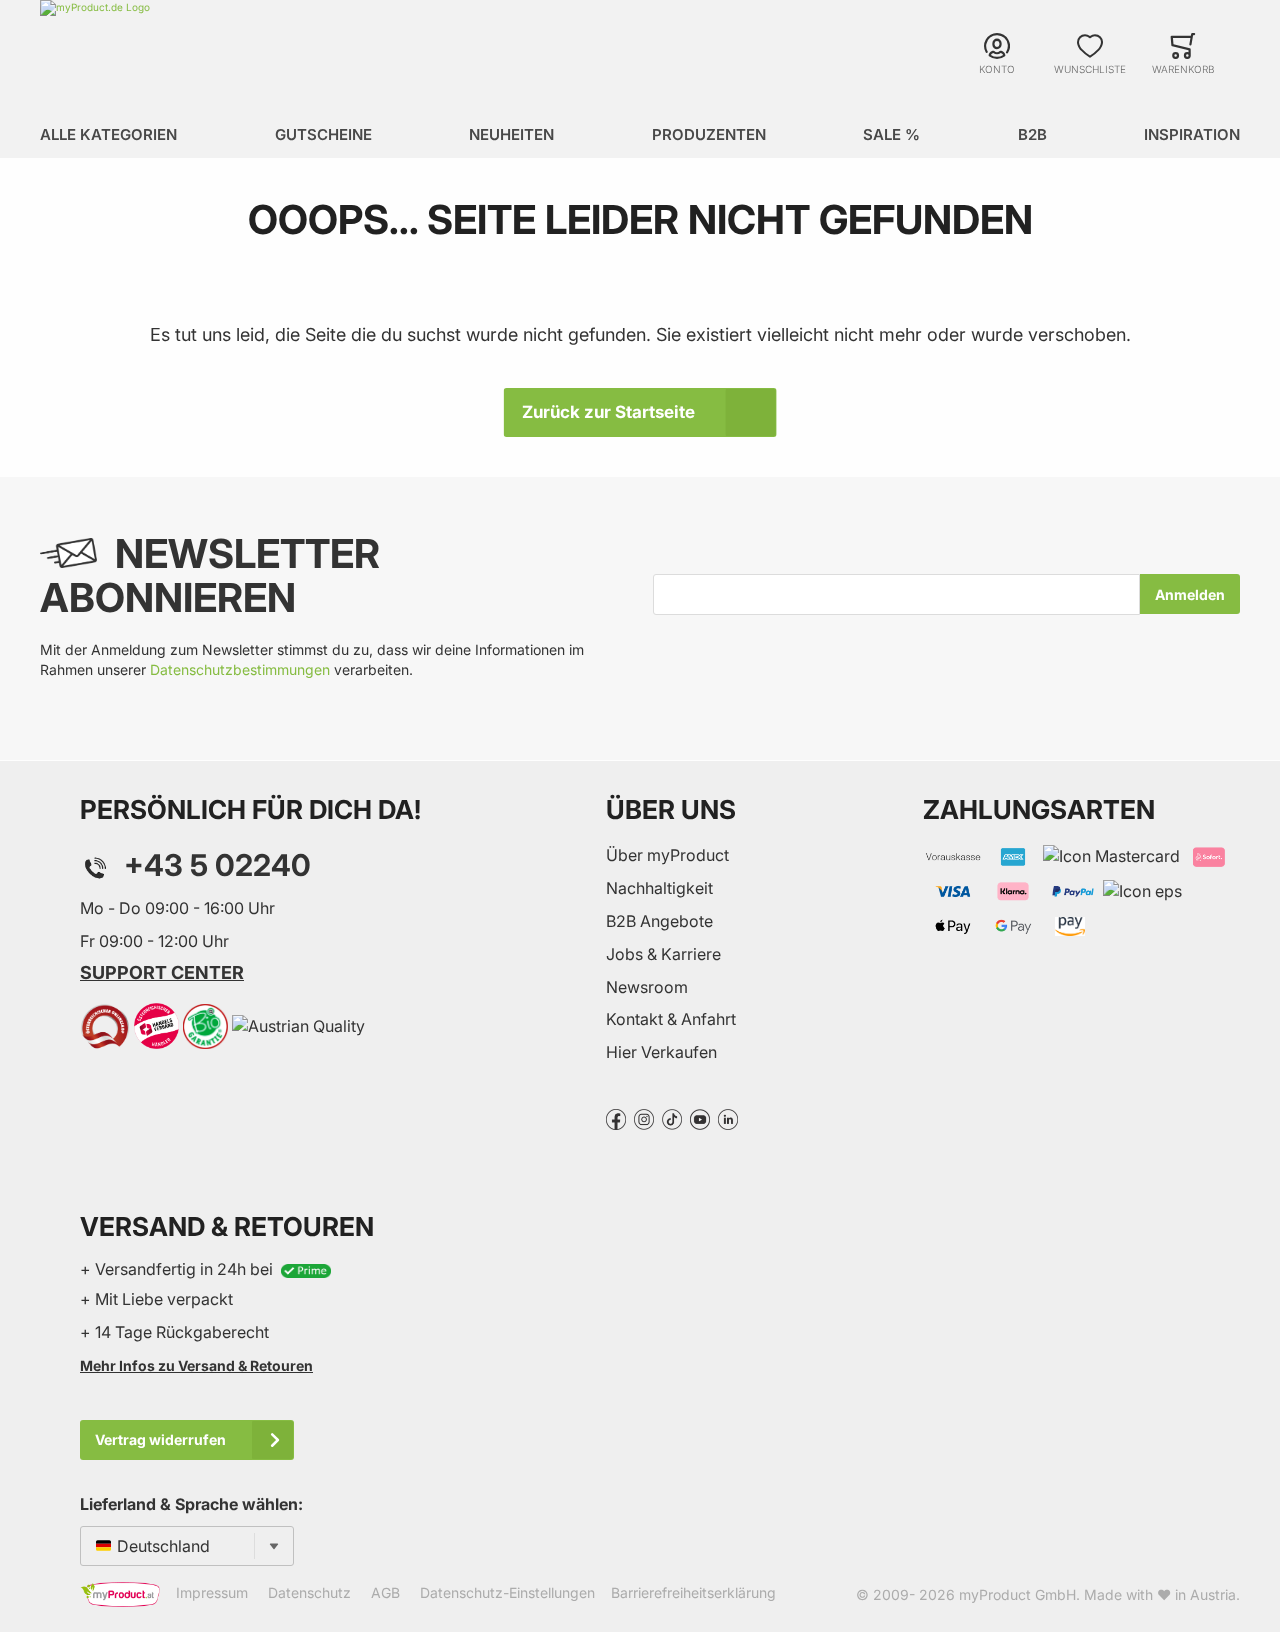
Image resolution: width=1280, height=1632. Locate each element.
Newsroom (647, 987)
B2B (1032, 134)
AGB (385, 1592)
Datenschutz (309, 1592)
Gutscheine (323, 134)
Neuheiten (511, 134)
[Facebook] (616, 1118)
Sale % (891, 134)
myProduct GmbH (1017, 1594)
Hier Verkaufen (661, 1052)
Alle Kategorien (108, 134)
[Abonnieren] (1190, 594)
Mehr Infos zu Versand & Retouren (196, 1365)
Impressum (212, 1592)
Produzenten (709, 134)
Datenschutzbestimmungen (240, 669)
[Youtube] (700, 1118)
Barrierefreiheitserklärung (693, 1592)
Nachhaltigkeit (659, 888)
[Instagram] (644, 1118)
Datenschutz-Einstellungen (507, 1592)
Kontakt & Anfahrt (671, 1019)
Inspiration (1192, 134)
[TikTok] (672, 1118)
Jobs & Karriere (663, 954)
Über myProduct (667, 855)
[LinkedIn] (728, 1118)
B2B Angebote (659, 921)
